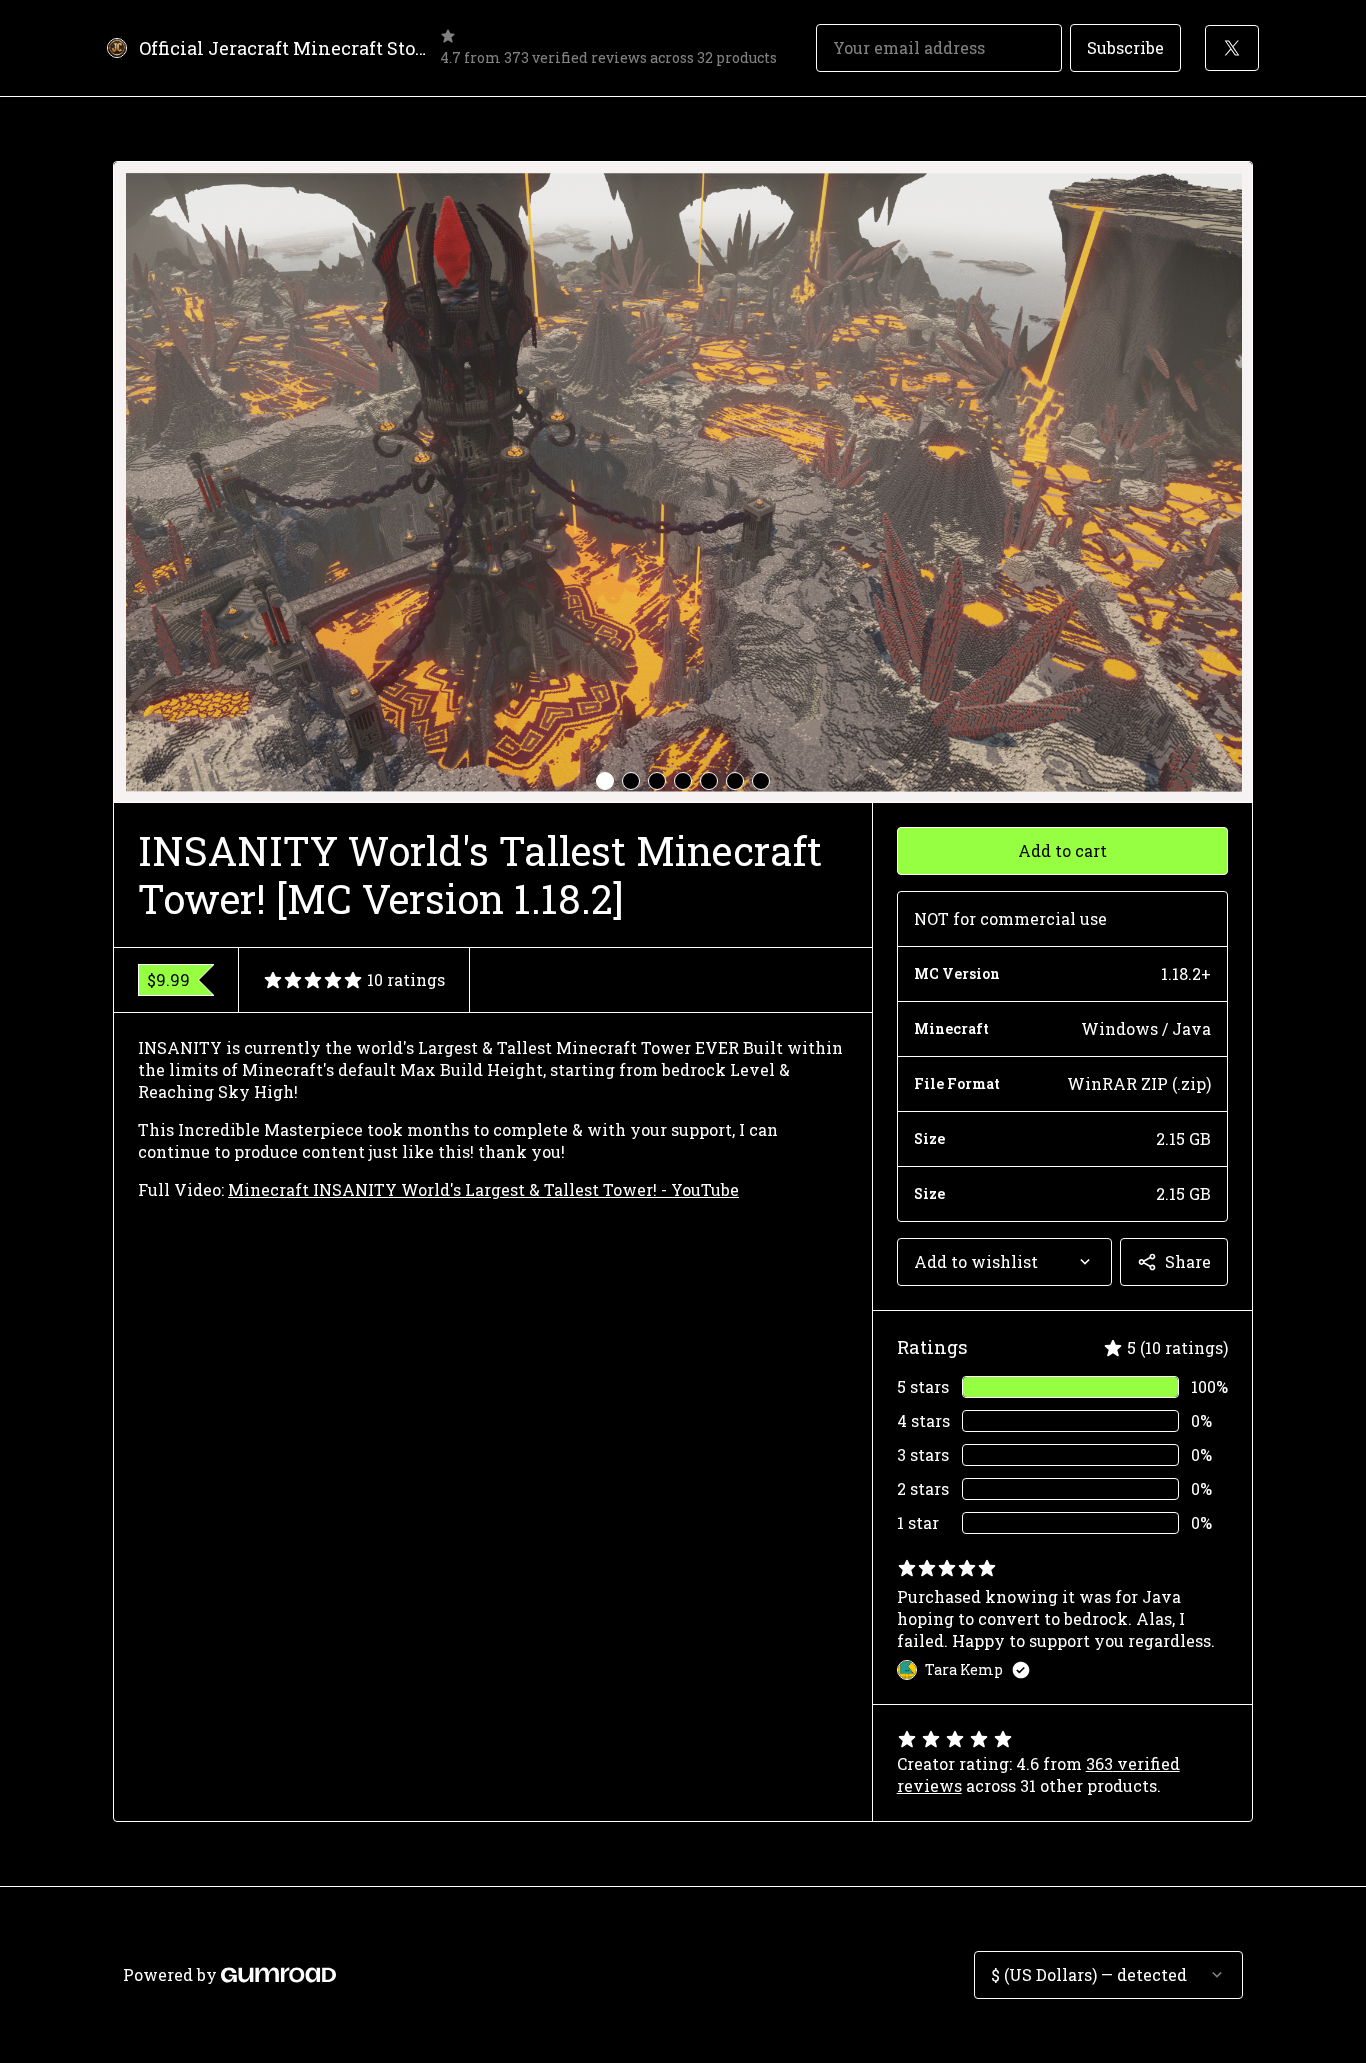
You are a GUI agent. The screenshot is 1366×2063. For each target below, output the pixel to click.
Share (1188, 1261)
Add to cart (1062, 850)
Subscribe (1125, 47)
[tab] (605, 781)
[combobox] (1004, 1262)
